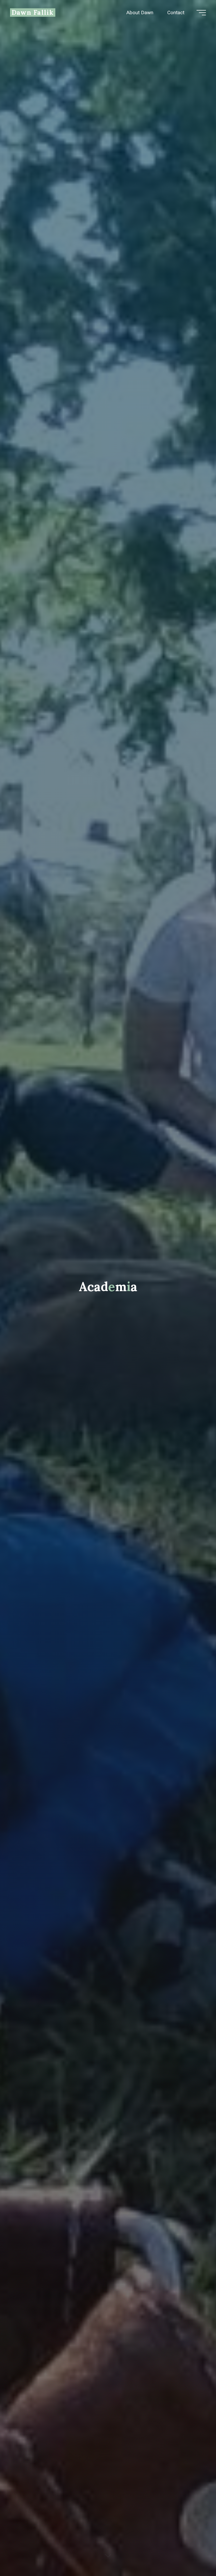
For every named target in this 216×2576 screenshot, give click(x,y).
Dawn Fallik (33, 12)
